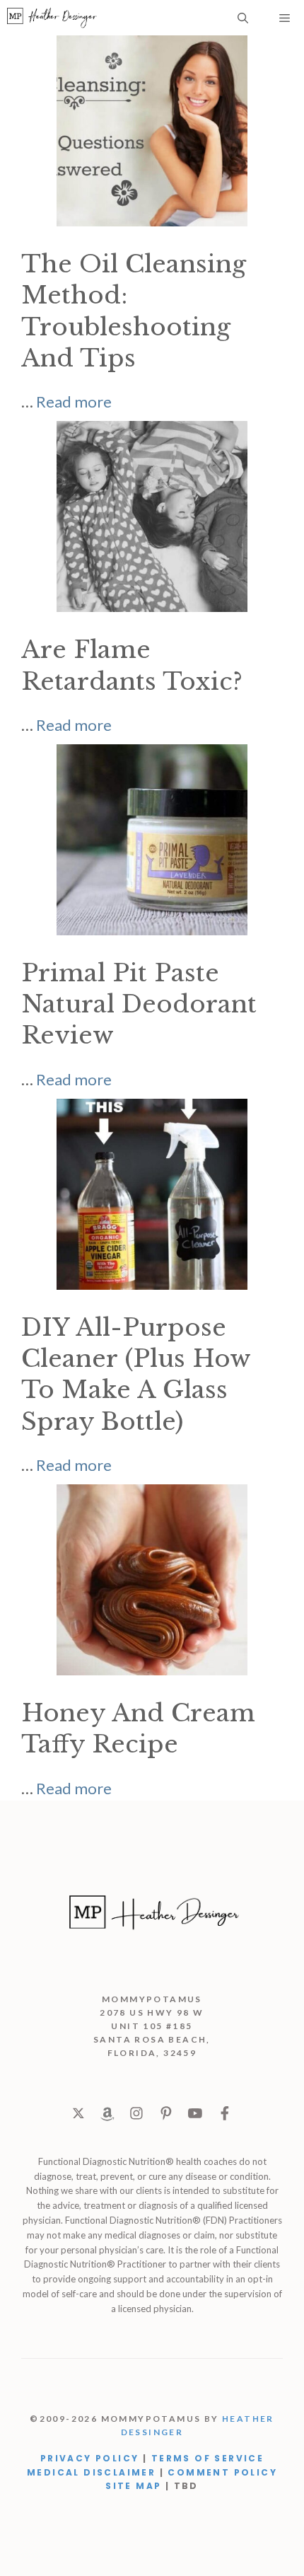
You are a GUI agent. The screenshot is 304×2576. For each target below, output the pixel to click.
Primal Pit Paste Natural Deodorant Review (139, 1004)
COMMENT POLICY (222, 2472)
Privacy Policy (90, 2458)
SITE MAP (133, 2486)
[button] (243, 18)
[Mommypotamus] (52, 18)
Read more (74, 402)
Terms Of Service (207, 2458)
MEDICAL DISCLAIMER (91, 2472)
